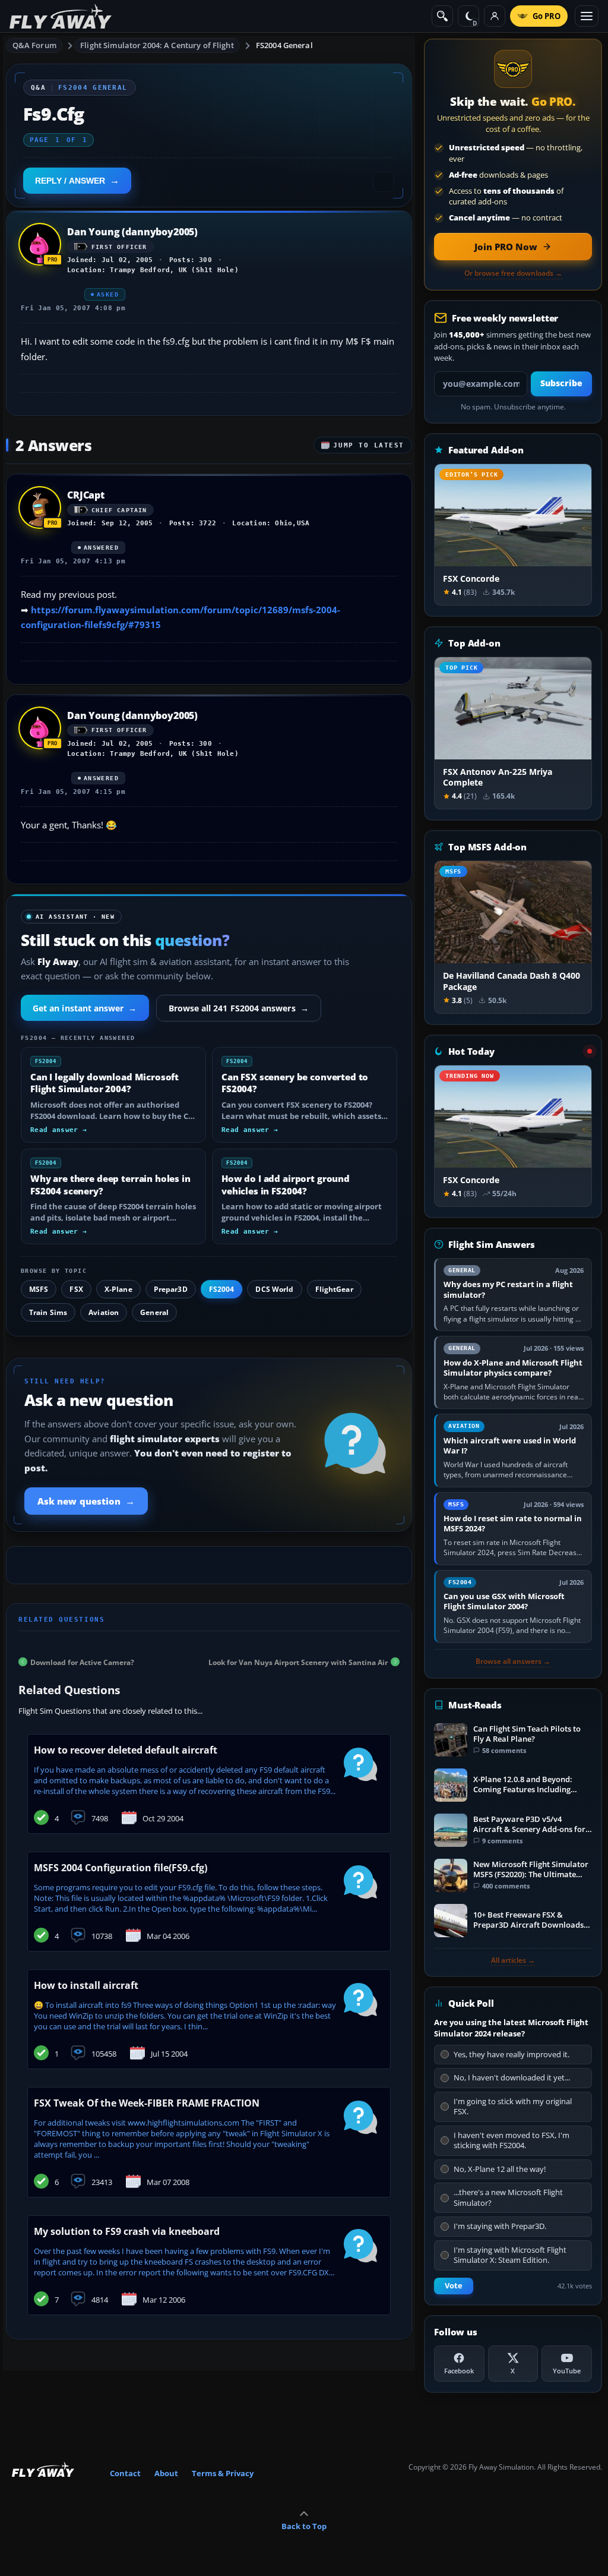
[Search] (442, 16)
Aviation (104, 1312)
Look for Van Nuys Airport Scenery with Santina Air (298, 1662)
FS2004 (222, 1289)
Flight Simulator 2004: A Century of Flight (157, 45)
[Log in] (495, 16)
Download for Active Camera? (82, 1662)
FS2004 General (284, 45)
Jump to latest (369, 445)
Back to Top (304, 2526)
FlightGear (334, 1289)
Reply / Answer (70, 181)
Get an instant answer (85, 1008)
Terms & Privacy (223, 2473)
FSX (76, 1289)
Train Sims (48, 1312)
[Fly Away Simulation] (61, 16)
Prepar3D (171, 1289)
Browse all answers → (513, 1661)
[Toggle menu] (587, 16)
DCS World (274, 1289)
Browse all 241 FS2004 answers (239, 1008)
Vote (454, 2286)
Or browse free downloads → (513, 273)
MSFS (39, 1289)
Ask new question (86, 1501)
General (154, 1312)
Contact (125, 2473)
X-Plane (118, 1289)
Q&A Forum (34, 45)
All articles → (513, 1960)
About (166, 2473)
